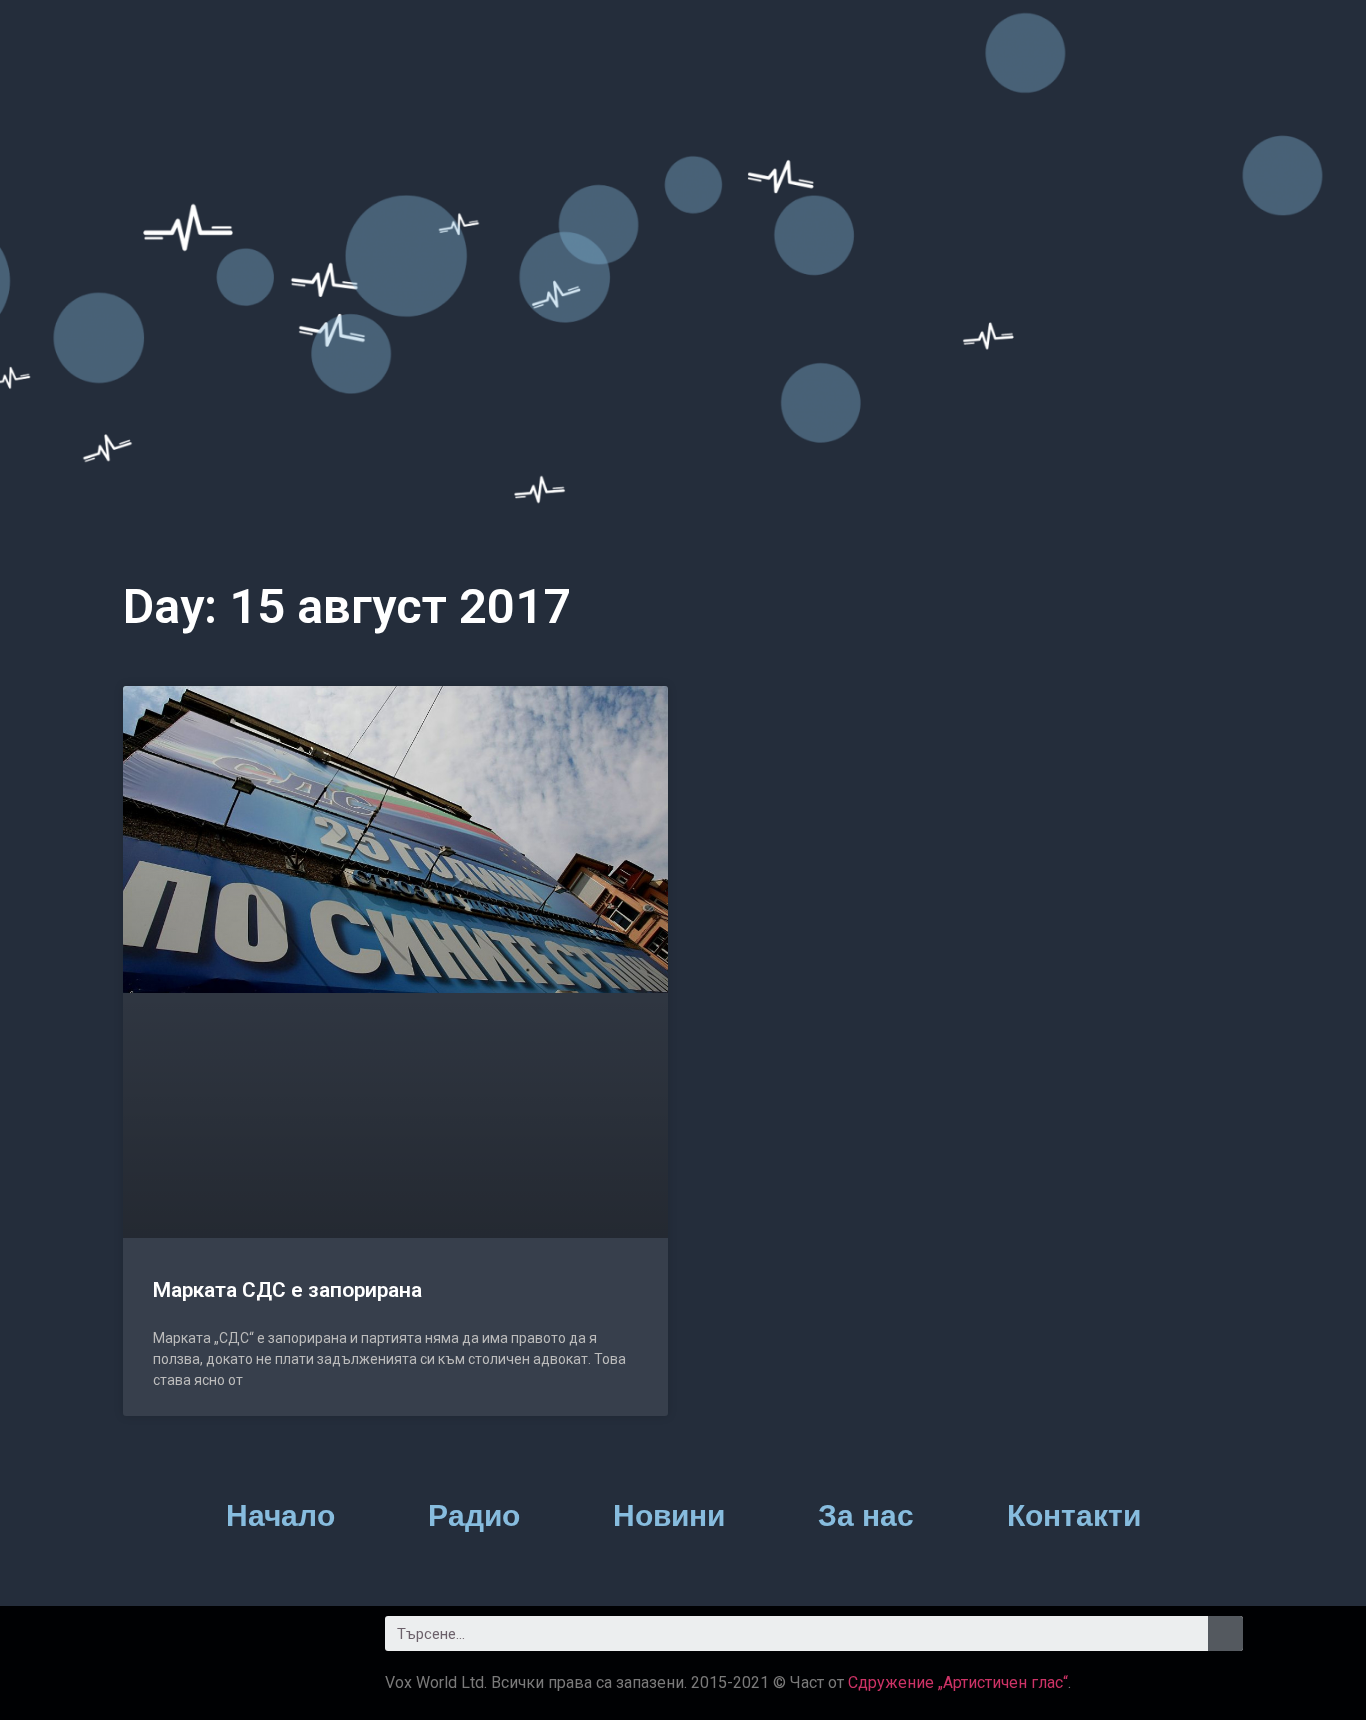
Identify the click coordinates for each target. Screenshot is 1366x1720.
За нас (866, 1515)
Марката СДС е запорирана (287, 1290)
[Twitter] (203, 1641)
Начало (280, 1515)
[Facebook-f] (148, 1641)
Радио (474, 1515)
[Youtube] (258, 1641)
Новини (669, 1515)
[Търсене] (1225, 1633)
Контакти (1074, 1515)
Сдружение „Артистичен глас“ (958, 1682)
